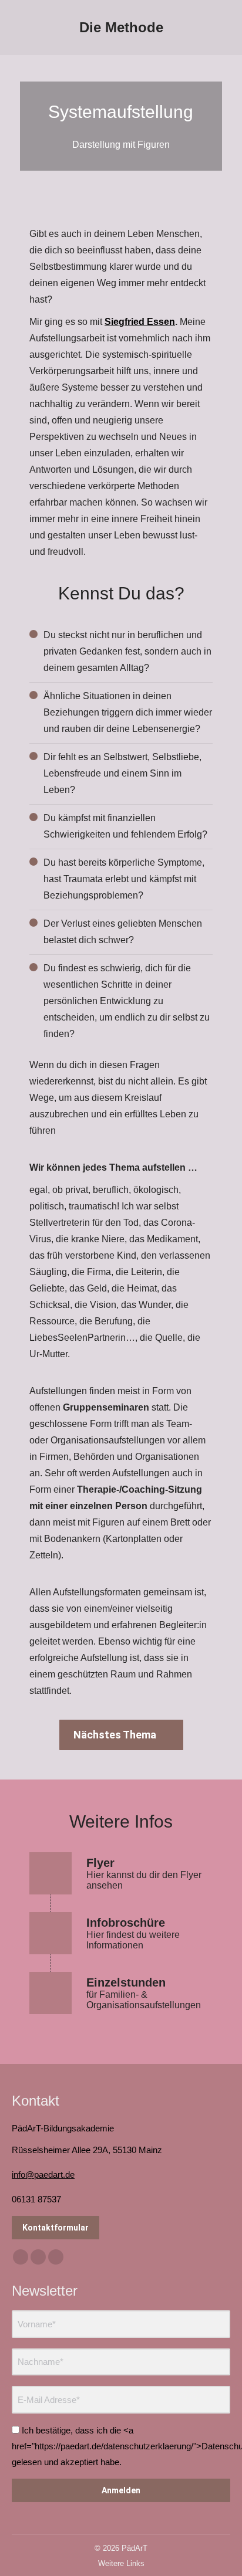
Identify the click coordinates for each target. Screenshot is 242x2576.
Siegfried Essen (140, 322)
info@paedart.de (43, 2175)
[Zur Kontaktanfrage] (121, 1993)
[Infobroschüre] (121, 1933)
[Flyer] (121, 1873)
